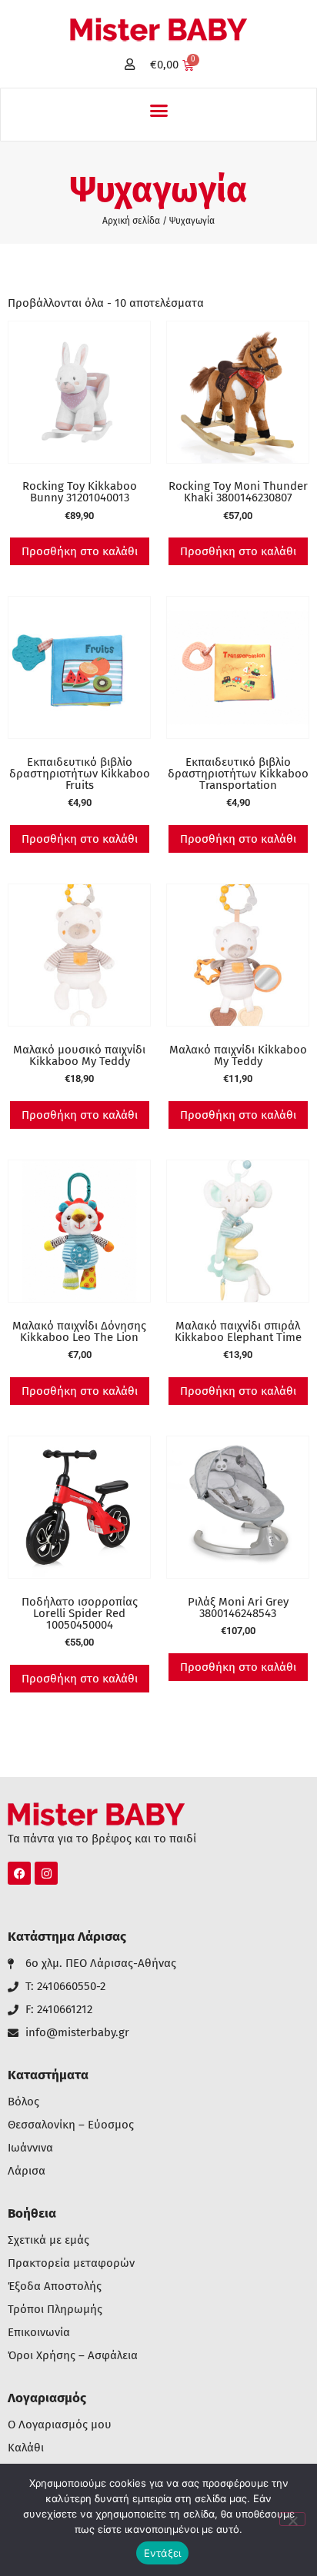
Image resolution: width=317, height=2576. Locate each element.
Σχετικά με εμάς (48, 2240)
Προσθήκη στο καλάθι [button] (80, 551)
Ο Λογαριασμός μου (60, 2425)
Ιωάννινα (30, 2148)
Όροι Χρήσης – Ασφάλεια (73, 2356)
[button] (158, 111)
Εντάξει (163, 2553)
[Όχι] (292, 2519)
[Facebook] (19, 1873)
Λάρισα (27, 2171)
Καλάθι (26, 2448)
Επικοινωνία (39, 2333)
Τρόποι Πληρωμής (55, 2310)
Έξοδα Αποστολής (55, 2286)
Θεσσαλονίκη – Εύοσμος (71, 2125)
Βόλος (23, 2102)
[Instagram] (46, 1873)
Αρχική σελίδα (131, 221)
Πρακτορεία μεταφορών (71, 2263)
